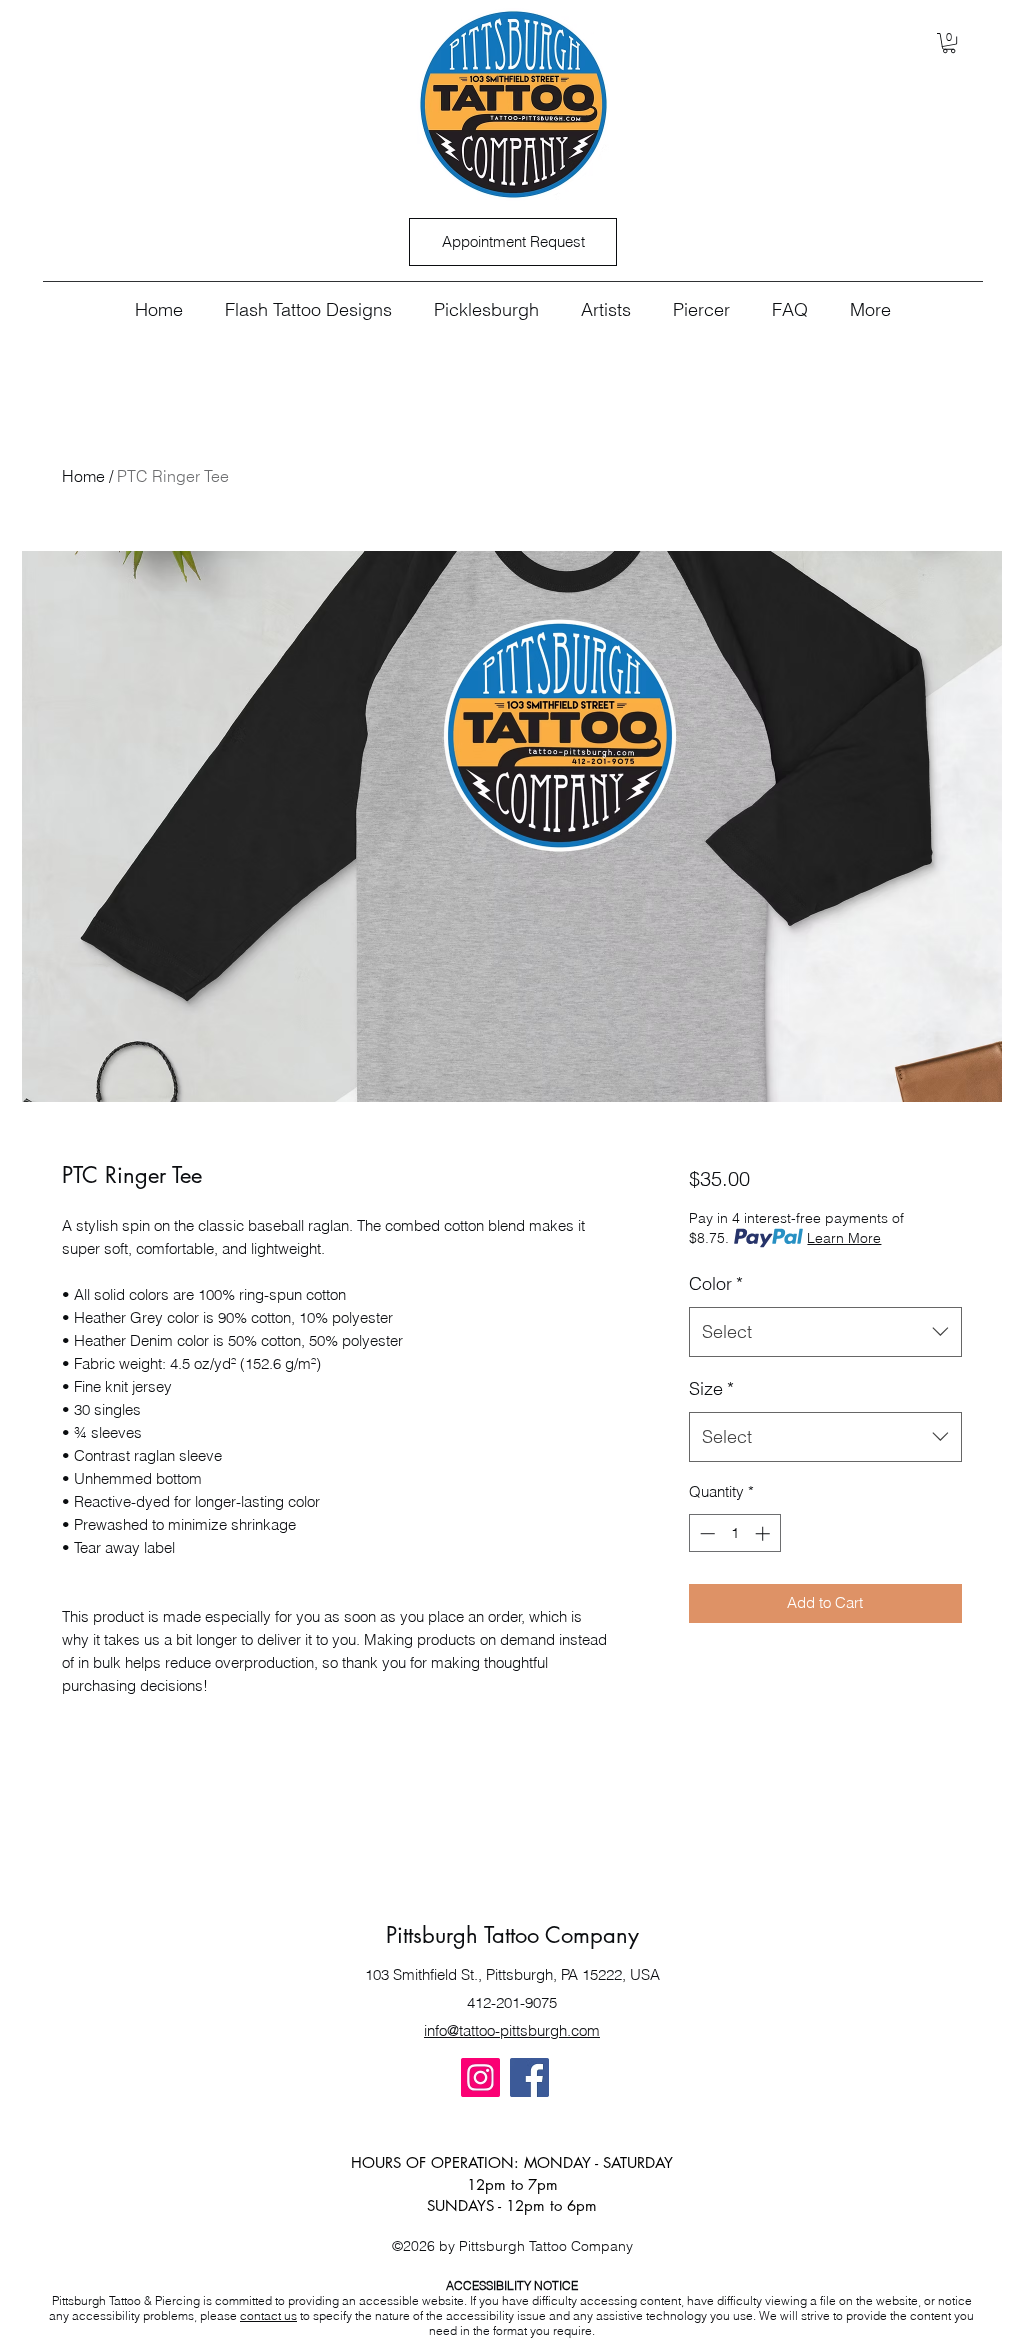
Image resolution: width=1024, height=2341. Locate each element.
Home (83, 476)
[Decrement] (705, 1533)
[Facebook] (529, 2077)
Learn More (844, 1238)
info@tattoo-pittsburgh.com (512, 2030)
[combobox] (825, 1332)
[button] (949, 43)
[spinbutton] (734, 1533)
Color (716, 1283)
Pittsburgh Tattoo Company (512, 1935)
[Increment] (764, 1533)
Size (711, 1388)
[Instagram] (480, 2077)
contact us (268, 2315)
